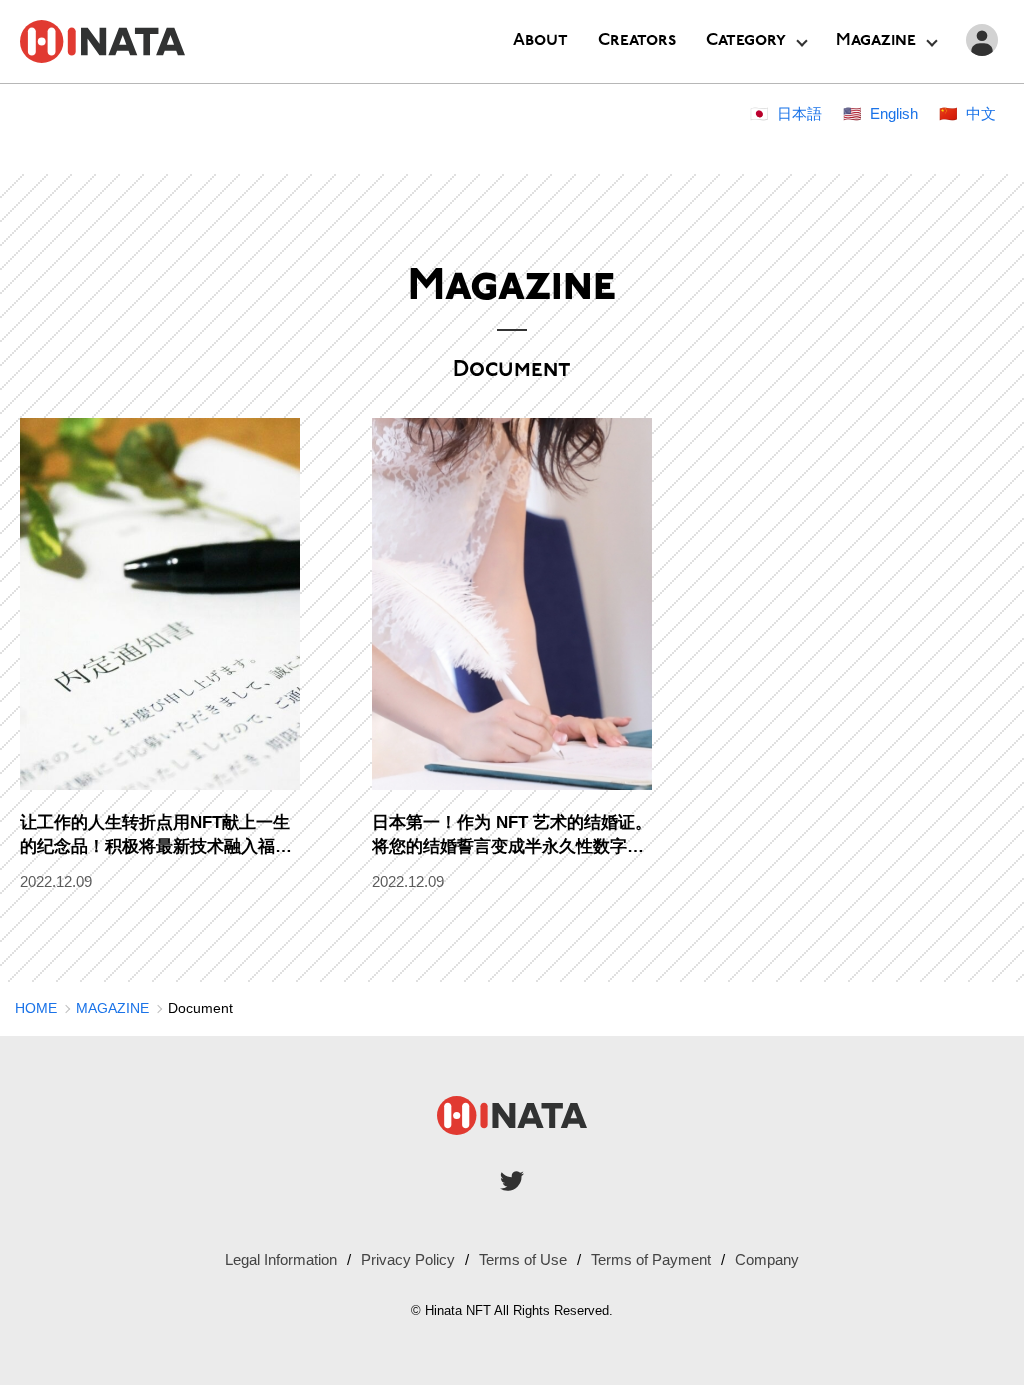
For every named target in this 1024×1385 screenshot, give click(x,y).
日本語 (799, 113)
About (540, 40)
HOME (36, 1008)
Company (767, 1259)
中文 (981, 113)
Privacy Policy (408, 1259)
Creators (637, 40)
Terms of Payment (651, 1259)
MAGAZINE (112, 1008)
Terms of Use (523, 1259)
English (894, 113)
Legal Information (281, 1259)
